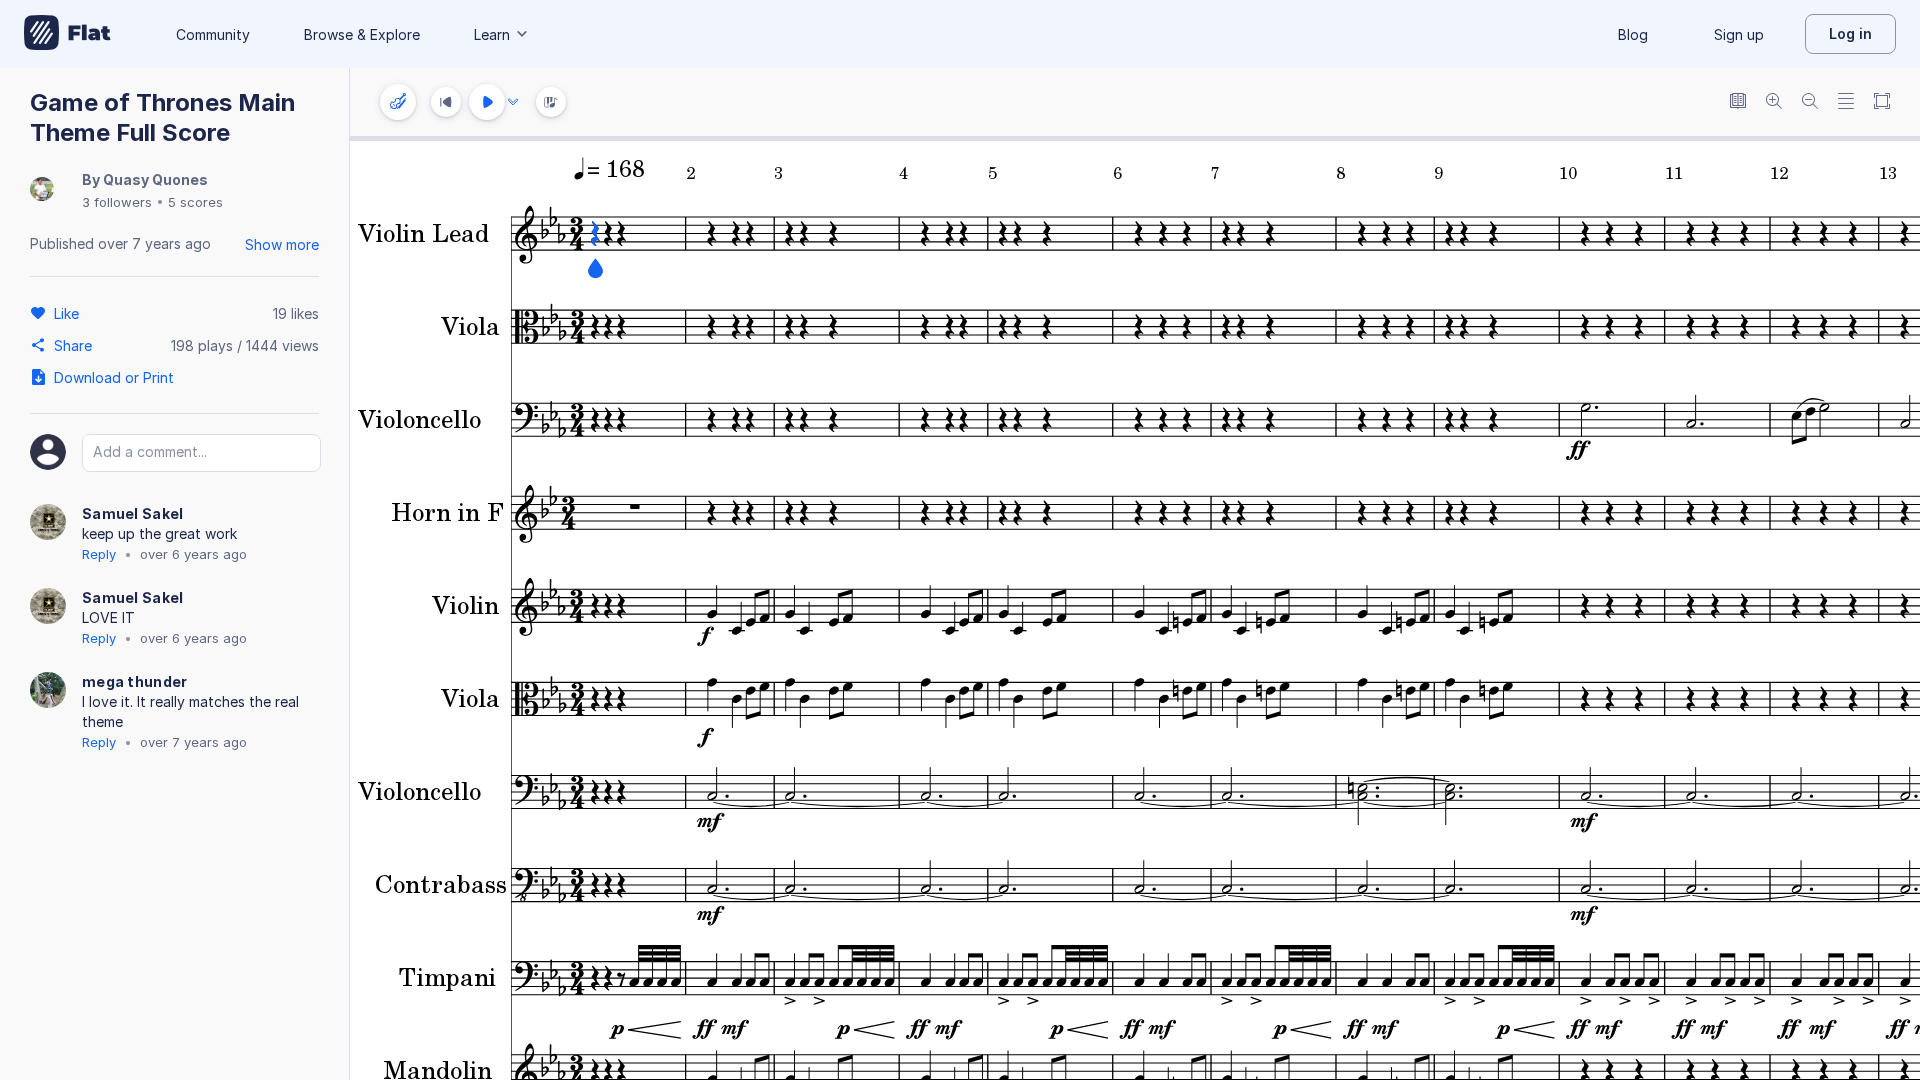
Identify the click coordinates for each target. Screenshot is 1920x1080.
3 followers (117, 202)
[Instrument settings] (398, 102)
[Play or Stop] (487, 102)
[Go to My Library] (67, 34)
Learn (492, 34)
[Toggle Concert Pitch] (1738, 102)
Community (213, 34)
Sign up (1739, 34)
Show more (282, 244)
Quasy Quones (155, 179)
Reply (99, 554)
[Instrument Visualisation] (551, 102)
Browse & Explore (362, 34)
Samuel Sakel (133, 513)
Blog (1633, 34)
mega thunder (135, 681)
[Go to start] (446, 102)
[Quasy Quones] (42, 190)
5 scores (195, 202)
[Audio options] (513, 102)
